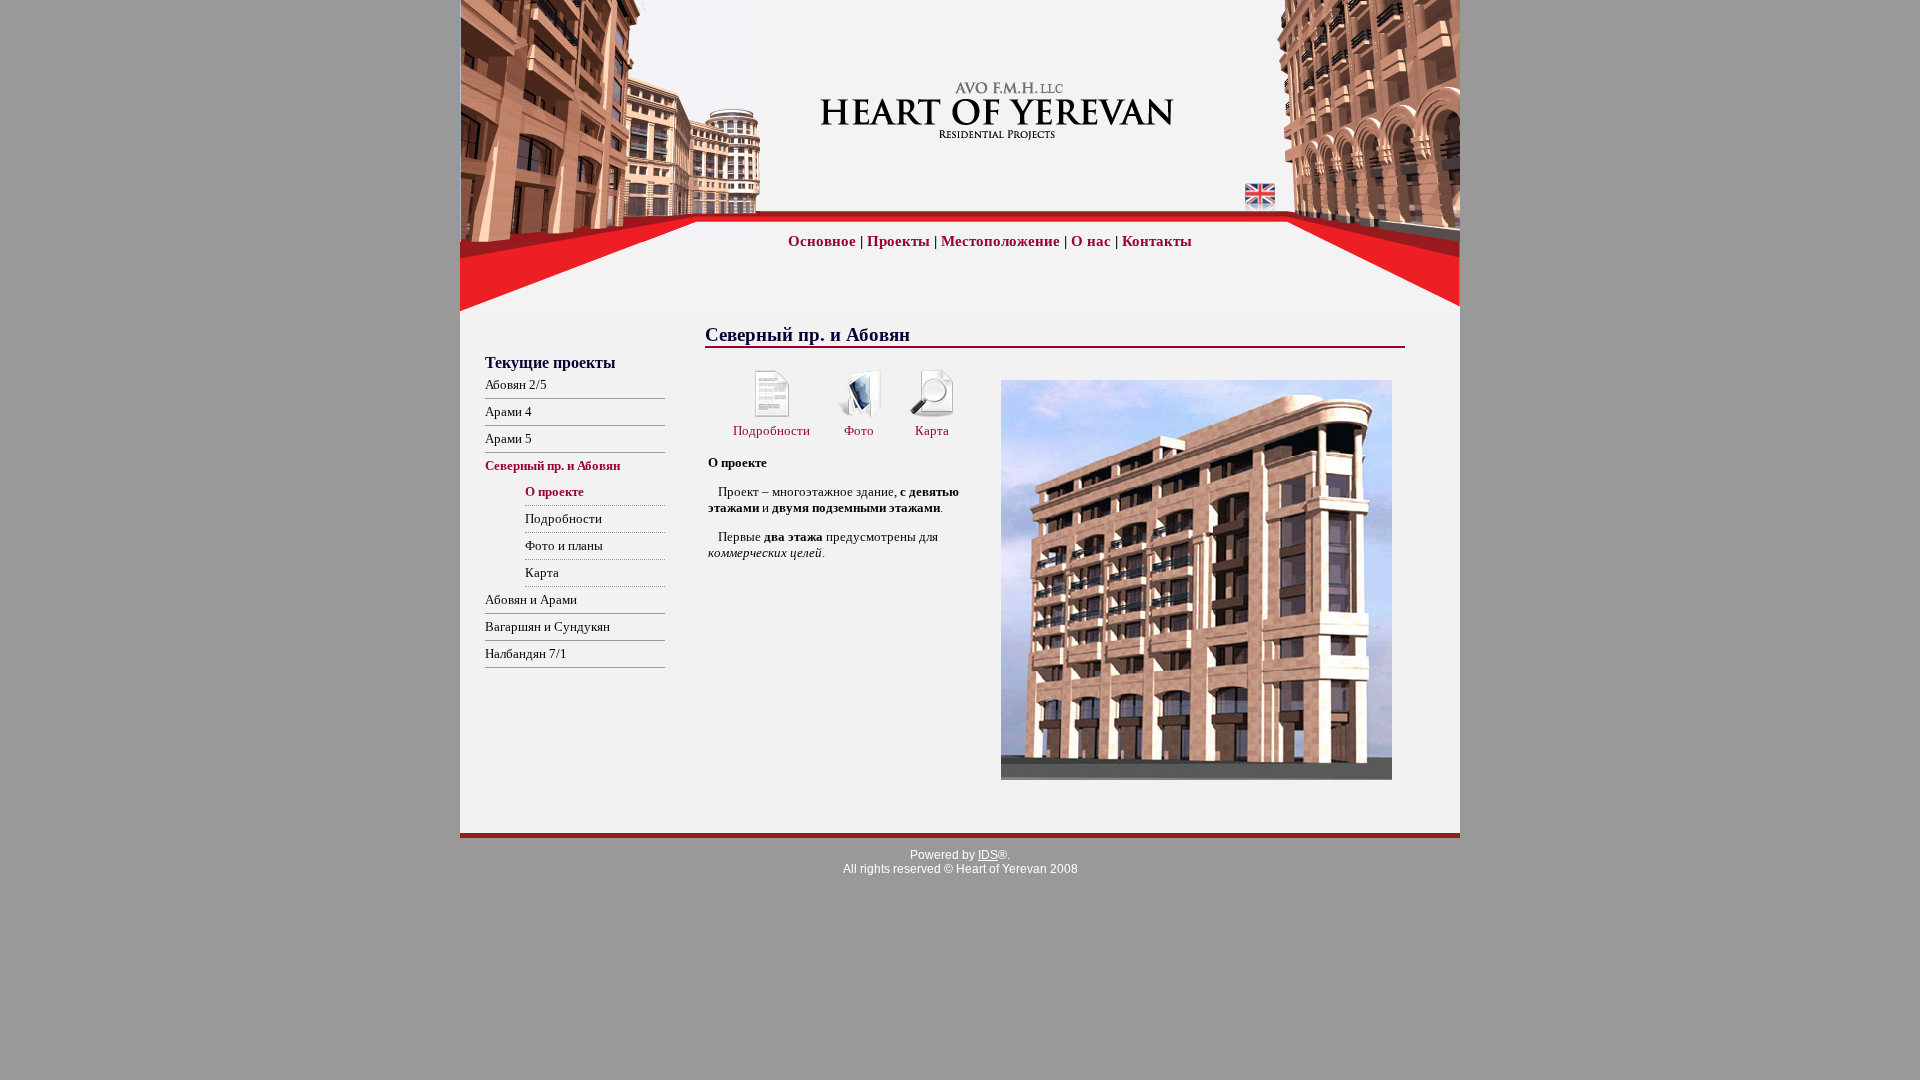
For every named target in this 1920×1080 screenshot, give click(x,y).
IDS (988, 855)
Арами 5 (508, 438)
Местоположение (1000, 241)
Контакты (1157, 241)
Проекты (898, 241)
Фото (859, 430)
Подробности (563, 518)
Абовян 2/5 (516, 384)
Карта (542, 572)
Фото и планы (564, 545)
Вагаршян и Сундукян (547, 626)
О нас (1091, 241)
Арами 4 (508, 411)
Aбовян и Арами (531, 599)
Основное (822, 241)
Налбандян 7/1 (526, 653)
